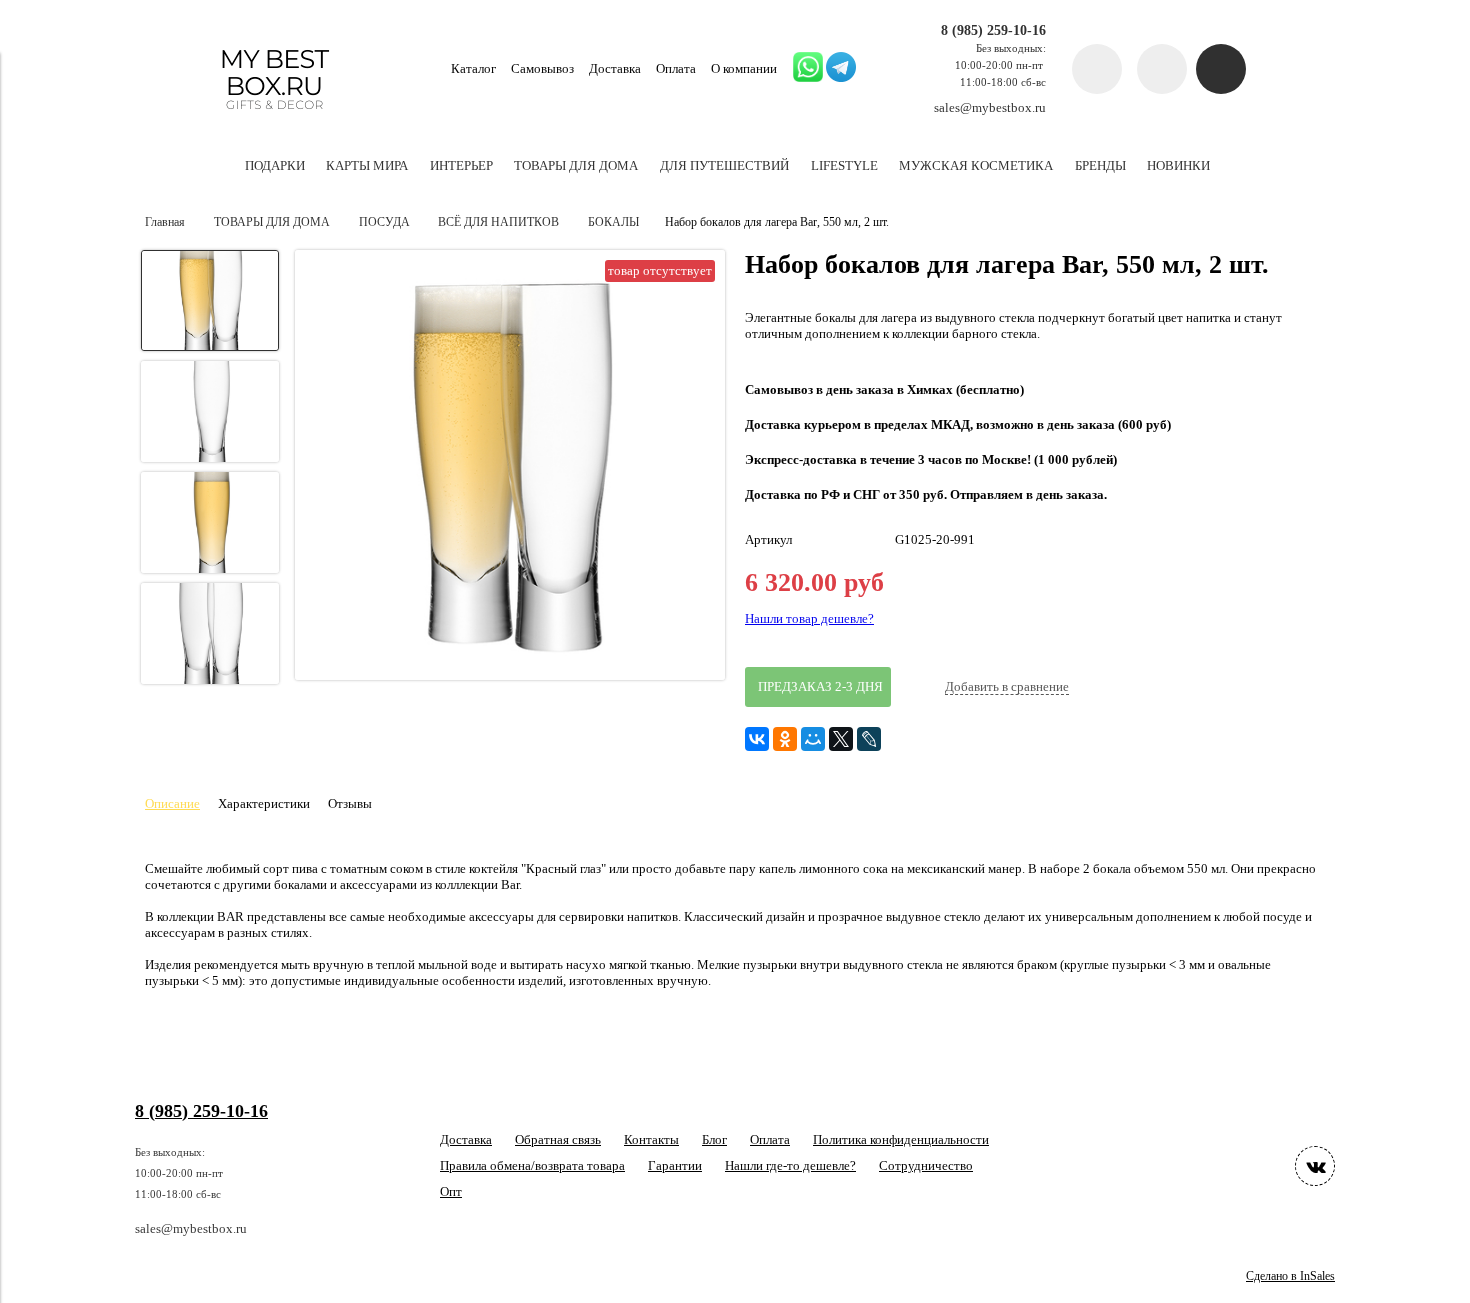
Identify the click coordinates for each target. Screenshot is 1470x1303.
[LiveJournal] (869, 739)
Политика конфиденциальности (901, 1139)
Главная (165, 222)
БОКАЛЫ (613, 222)
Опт (451, 1191)
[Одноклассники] (785, 739)
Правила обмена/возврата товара (532, 1165)
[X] (841, 739)
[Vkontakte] (1315, 1166)
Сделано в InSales (1290, 1276)
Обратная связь (558, 1139)
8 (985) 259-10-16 (993, 30)
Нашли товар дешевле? (809, 618)
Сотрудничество (926, 1165)
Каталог (473, 68)
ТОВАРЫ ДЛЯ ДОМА (272, 222)
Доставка (615, 68)
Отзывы (350, 803)
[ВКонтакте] (757, 739)
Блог (714, 1139)
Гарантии (675, 1165)
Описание (172, 803)
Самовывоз (542, 68)
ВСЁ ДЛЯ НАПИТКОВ (498, 222)
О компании (744, 68)
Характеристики (264, 803)
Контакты (651, 1139)
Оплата (676, 68)
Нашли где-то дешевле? (790, 1165)
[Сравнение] (1162, 69)
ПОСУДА (384, 222)
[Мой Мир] (813, 739)
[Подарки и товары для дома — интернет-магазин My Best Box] (274, 118)
